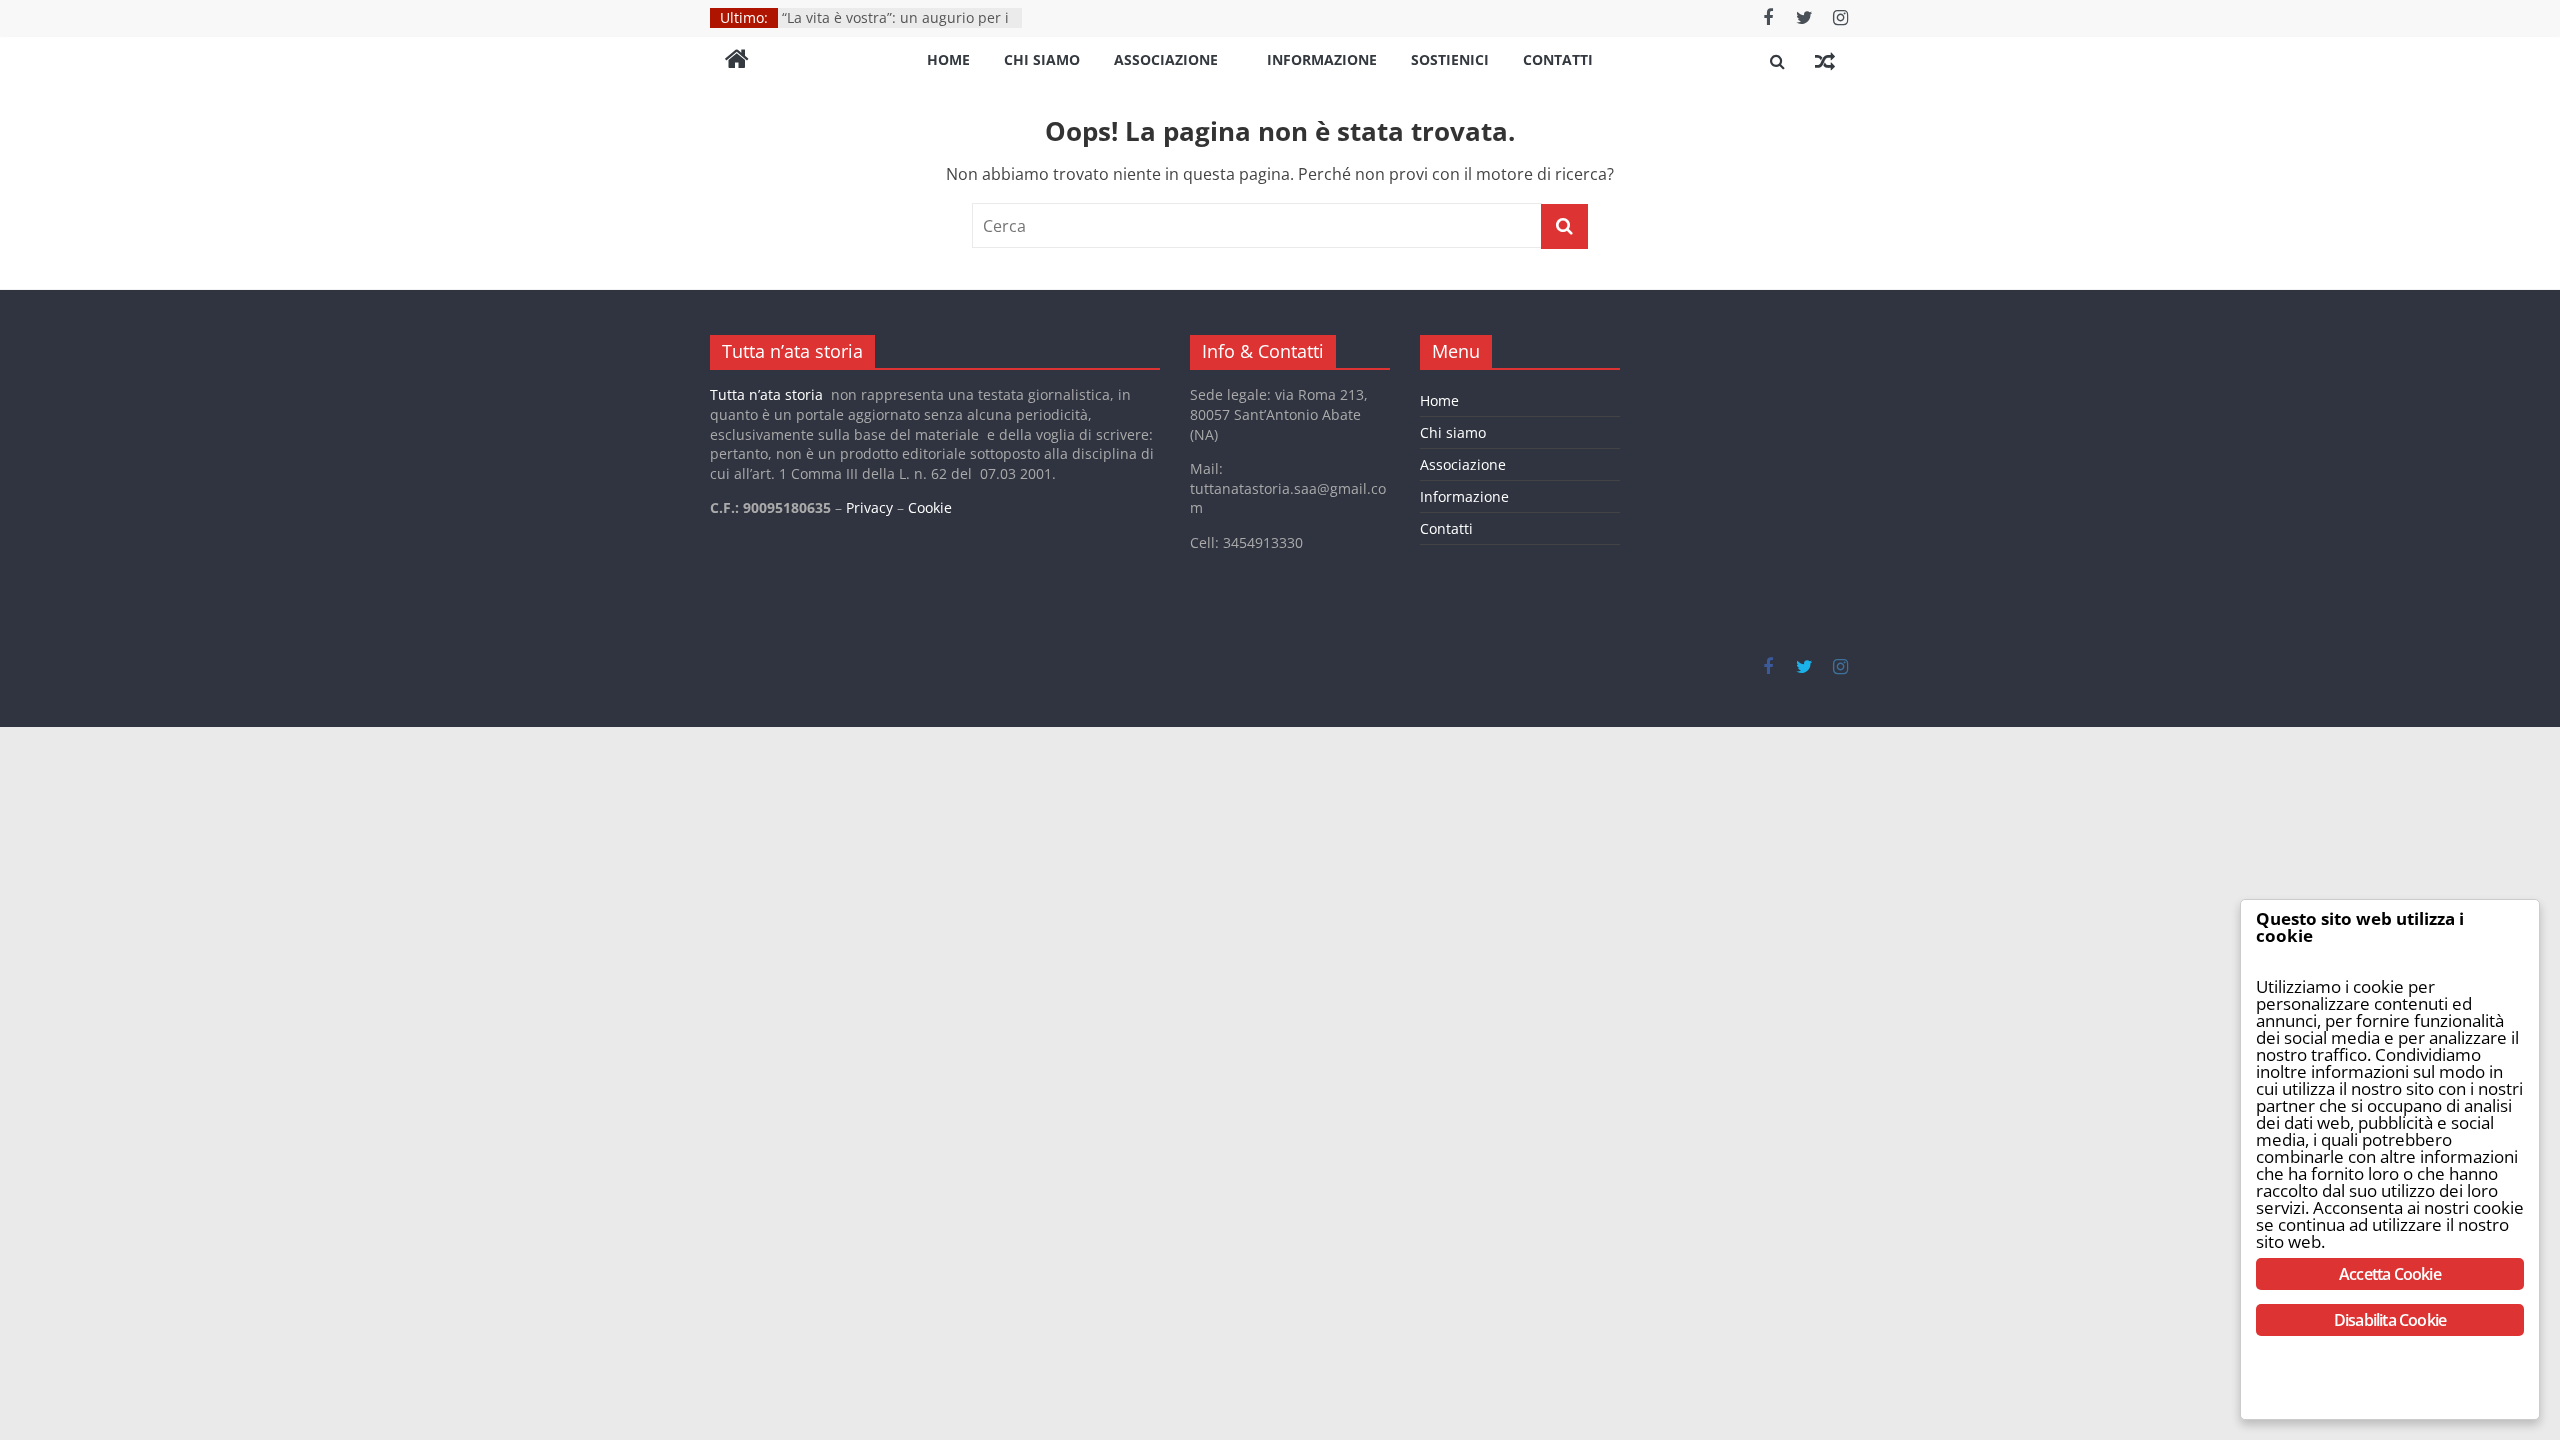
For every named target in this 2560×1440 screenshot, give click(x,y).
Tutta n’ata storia (766, 394)
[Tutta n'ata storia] (737, 61)
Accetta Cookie (2390, 1274)
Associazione (1166, 59)
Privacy (869, 507)
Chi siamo (1042, 59)
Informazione (1322, 59)
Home (948, 59)
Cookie (930, 507)
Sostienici (1450, 59)
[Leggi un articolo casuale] (1825, 61)
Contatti (1558, 59)
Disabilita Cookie (2390, 1320)
